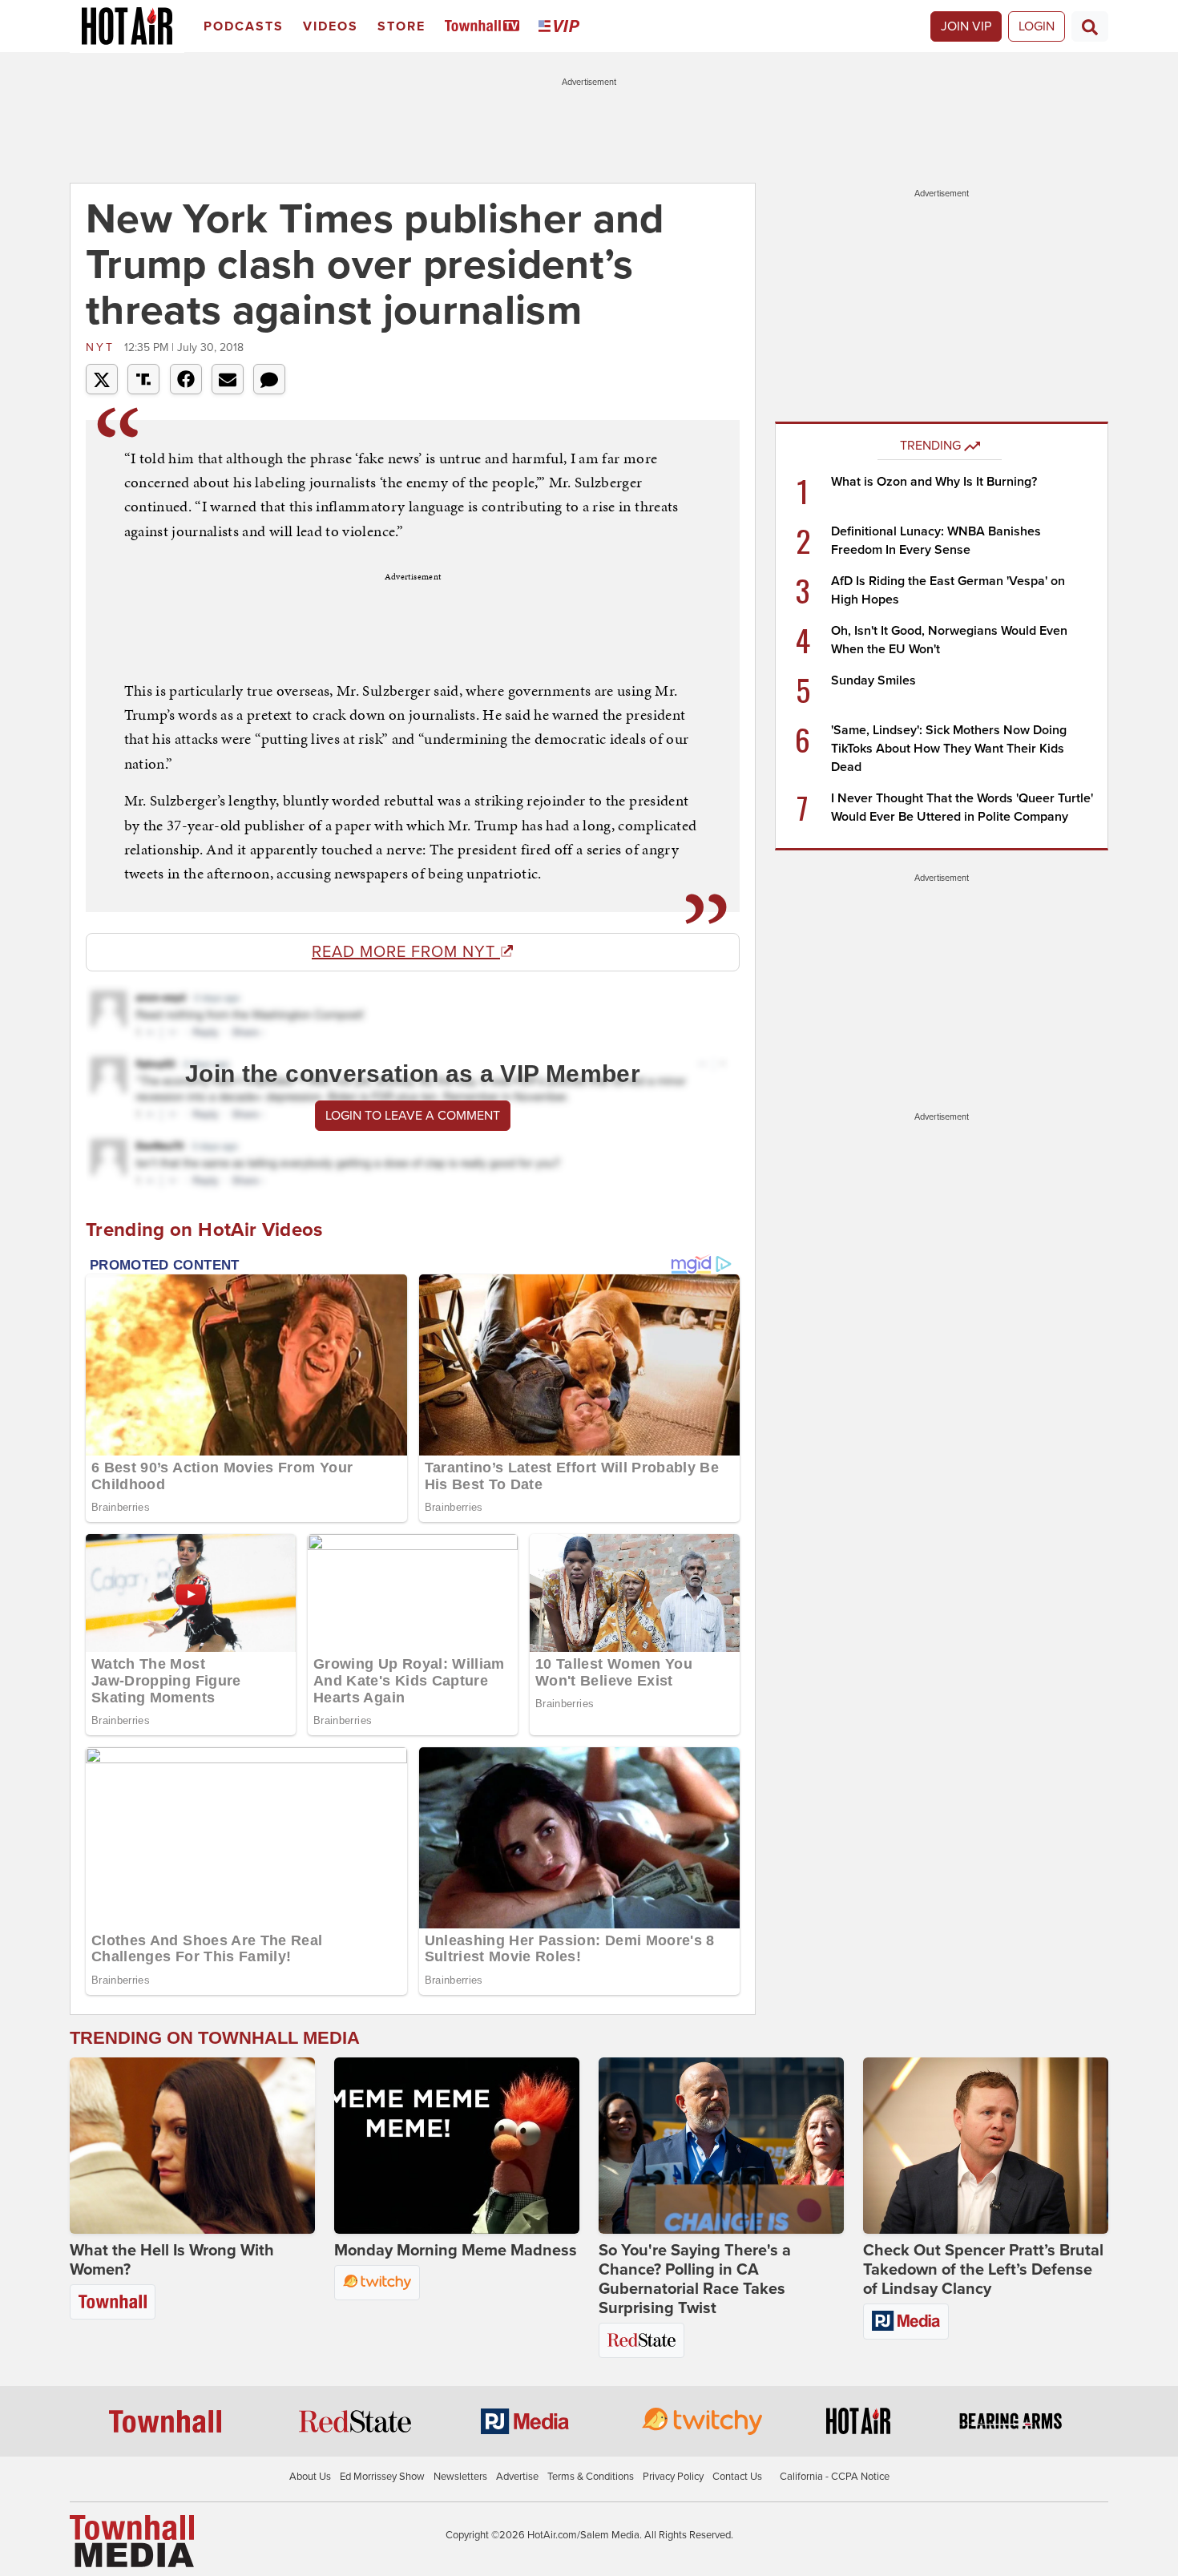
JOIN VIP (966, 26)
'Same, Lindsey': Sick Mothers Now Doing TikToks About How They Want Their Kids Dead (949, 749)
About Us (310, 2477)
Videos (331, 26)
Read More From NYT (406, 952)
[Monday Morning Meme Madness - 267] (457, 2146)
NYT (103, 347)
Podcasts (244, 26)
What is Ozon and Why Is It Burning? (934, 482)
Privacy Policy (673, 2477)
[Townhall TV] (485, 27)
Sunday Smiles (873, 680)
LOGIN (1037, 26)
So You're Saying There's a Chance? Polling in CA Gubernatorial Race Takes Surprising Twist (695, 2279)
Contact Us (737, 2477)
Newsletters (460, 2477)
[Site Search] (1090, 26)
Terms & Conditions (591, 2477)
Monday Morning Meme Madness (456, 2251)
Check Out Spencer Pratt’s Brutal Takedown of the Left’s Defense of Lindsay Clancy (983, 2270)
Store (401, 26)
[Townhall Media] (132, 2541)
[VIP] (562, 27)
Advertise (517, 2477)
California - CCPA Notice (835, 2477)
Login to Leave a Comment (413, 1116)
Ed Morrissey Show (382, 2477)
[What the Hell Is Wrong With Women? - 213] (192, 2146)
